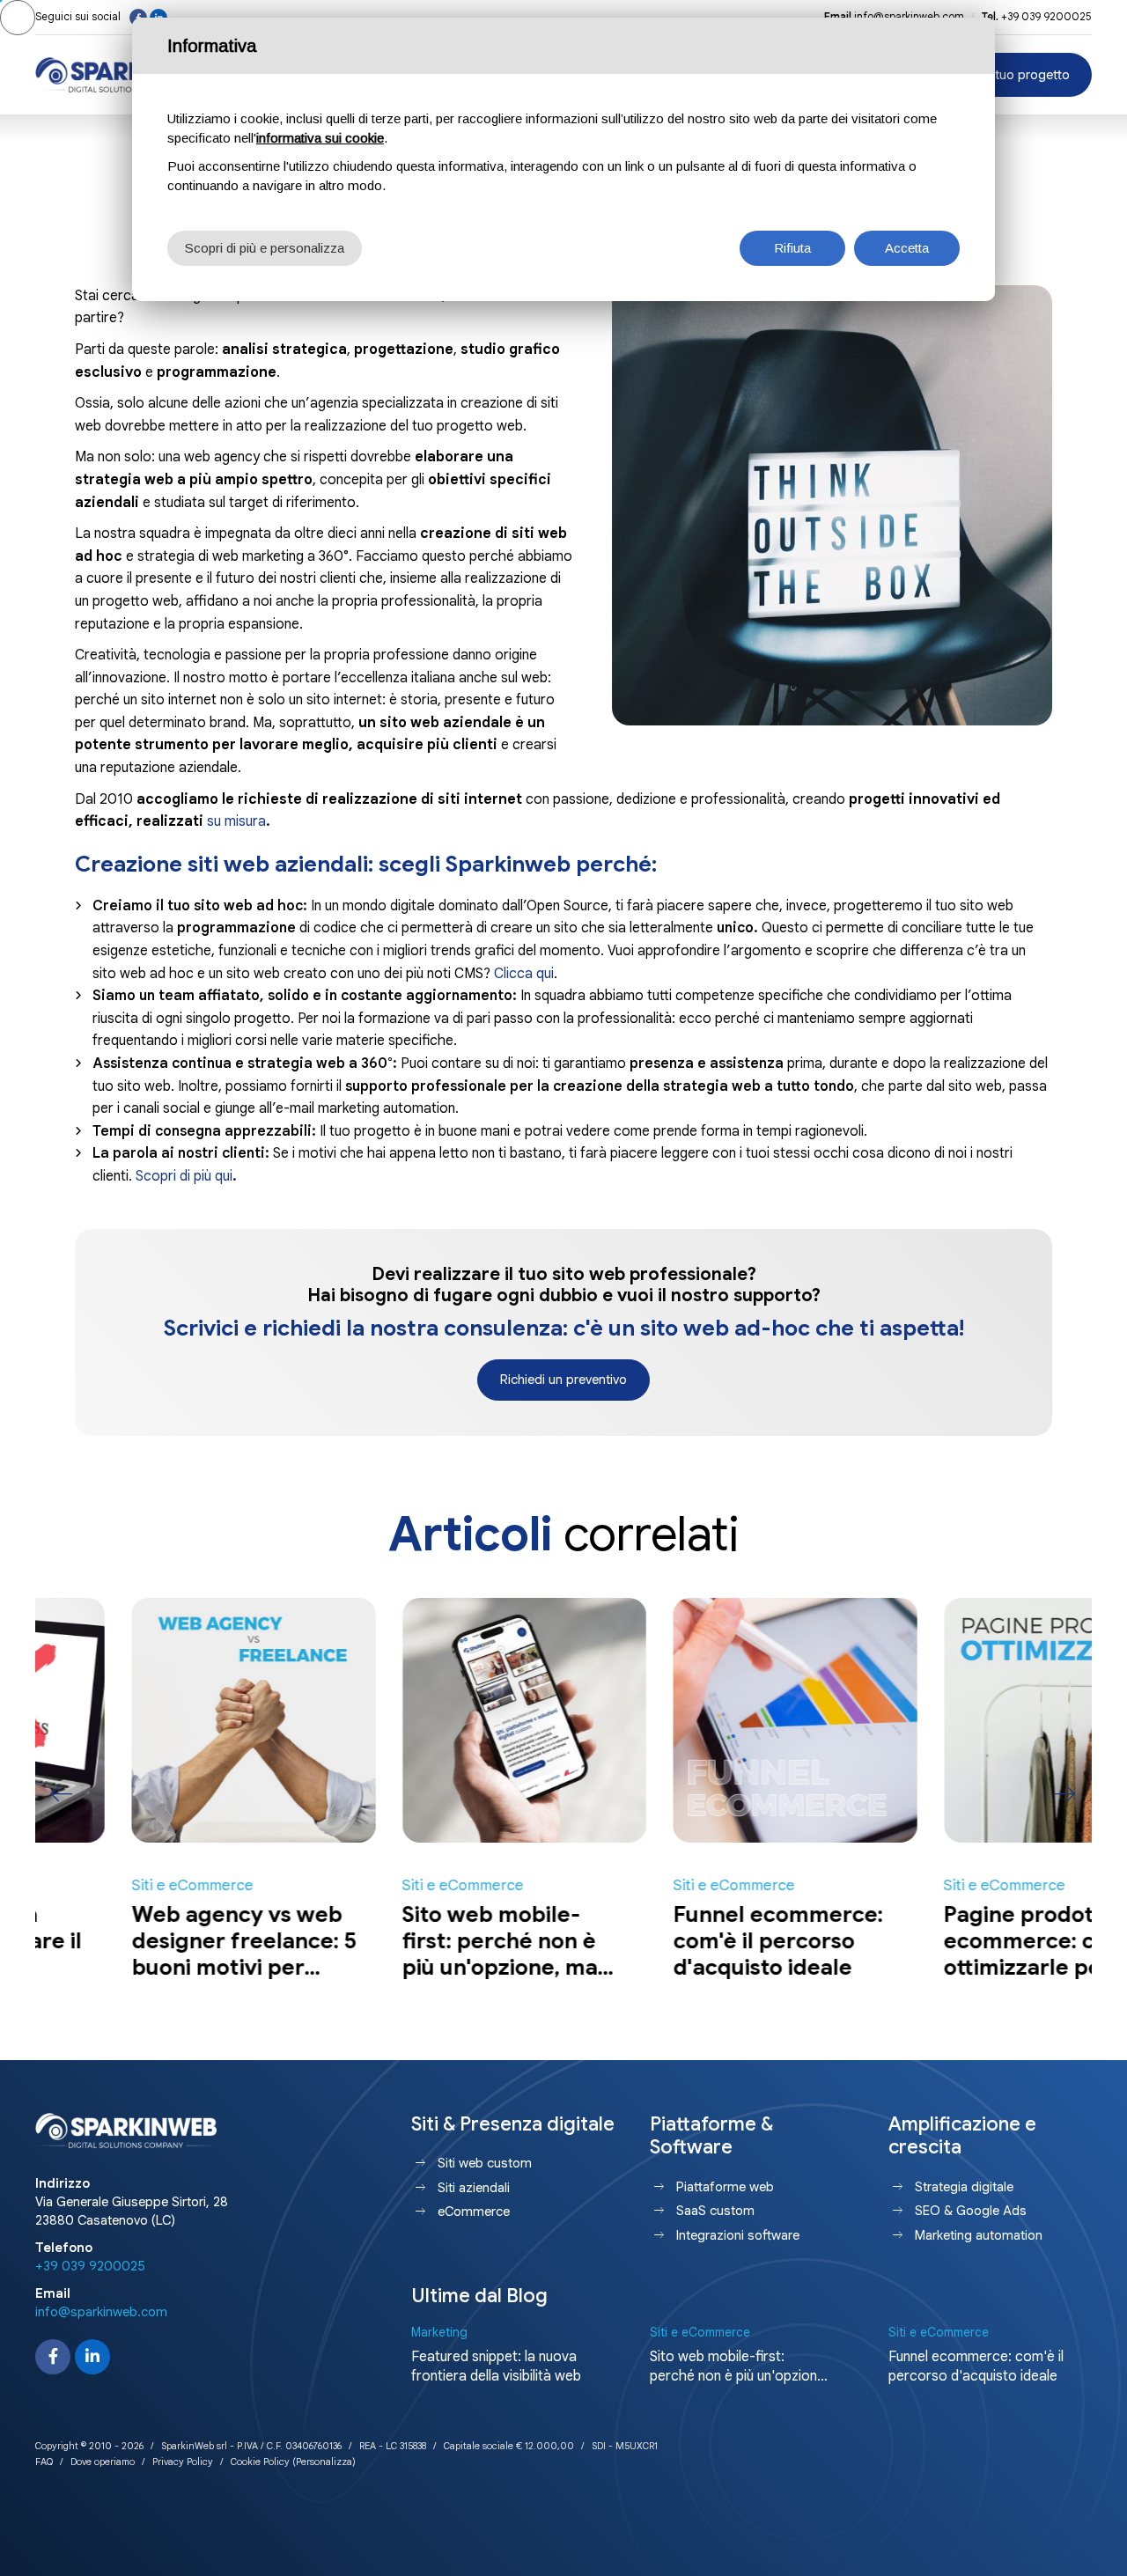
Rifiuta (792, 248)
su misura (236, 821)
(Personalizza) (324, 2462)
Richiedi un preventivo (563, 1380)
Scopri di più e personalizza (265, 248)
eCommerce (474, 2212)
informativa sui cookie (320, 138)
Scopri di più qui (184, 1176)
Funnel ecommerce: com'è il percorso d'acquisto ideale (681, 1941)
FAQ (44, 2462)
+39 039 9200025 (1046, 16)
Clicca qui (524, 974)
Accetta (907, 248)
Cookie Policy (260, 2462)
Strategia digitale (964, 2187)
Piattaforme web (725, 2187)
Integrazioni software (738, 2235)
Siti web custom (485, 2163)
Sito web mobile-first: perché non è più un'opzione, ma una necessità (404, 1954)
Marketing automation (979, 2235)
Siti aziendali (474, 2188)
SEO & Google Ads (971, 2211)
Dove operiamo (103, 2462)
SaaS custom (715, 2211)
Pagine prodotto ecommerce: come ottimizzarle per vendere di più (947, 1954)
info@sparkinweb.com (909, 16)
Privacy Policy (183, 2462)
